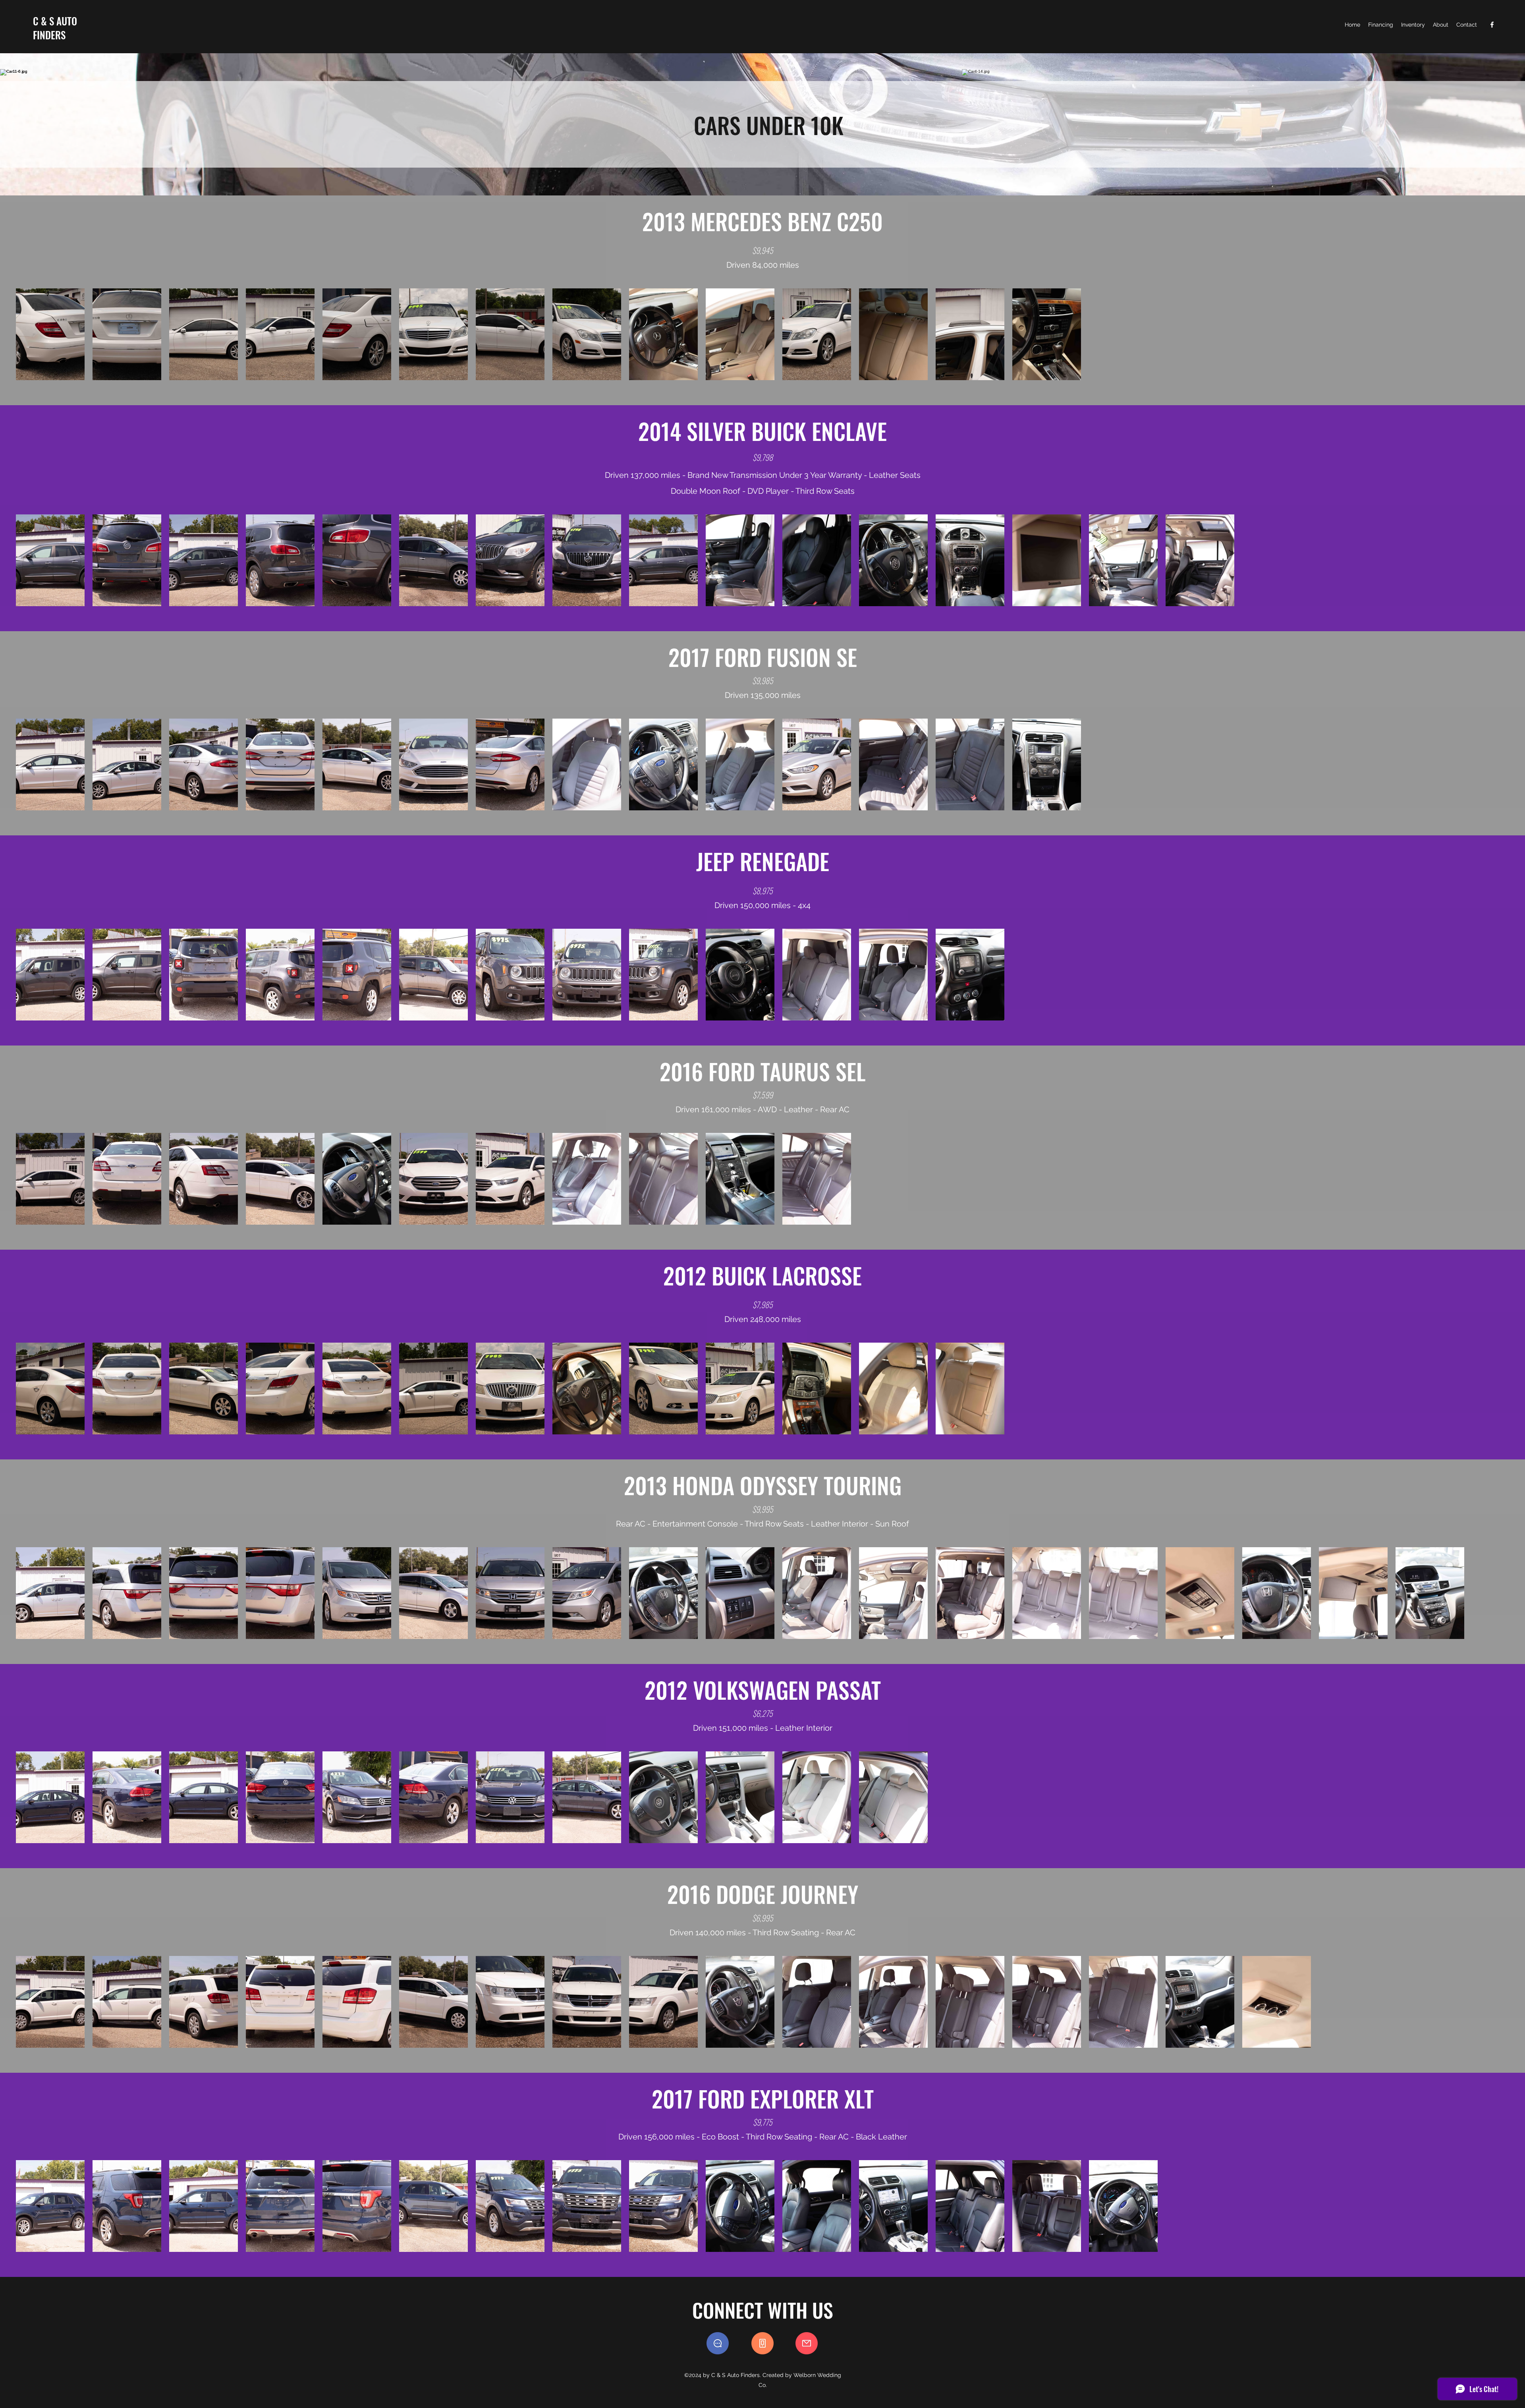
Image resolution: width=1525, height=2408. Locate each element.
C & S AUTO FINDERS (55, 28)
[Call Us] (762, 2343)
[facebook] (1492, 25)
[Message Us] (718, 2343)
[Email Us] (807, 2343)
